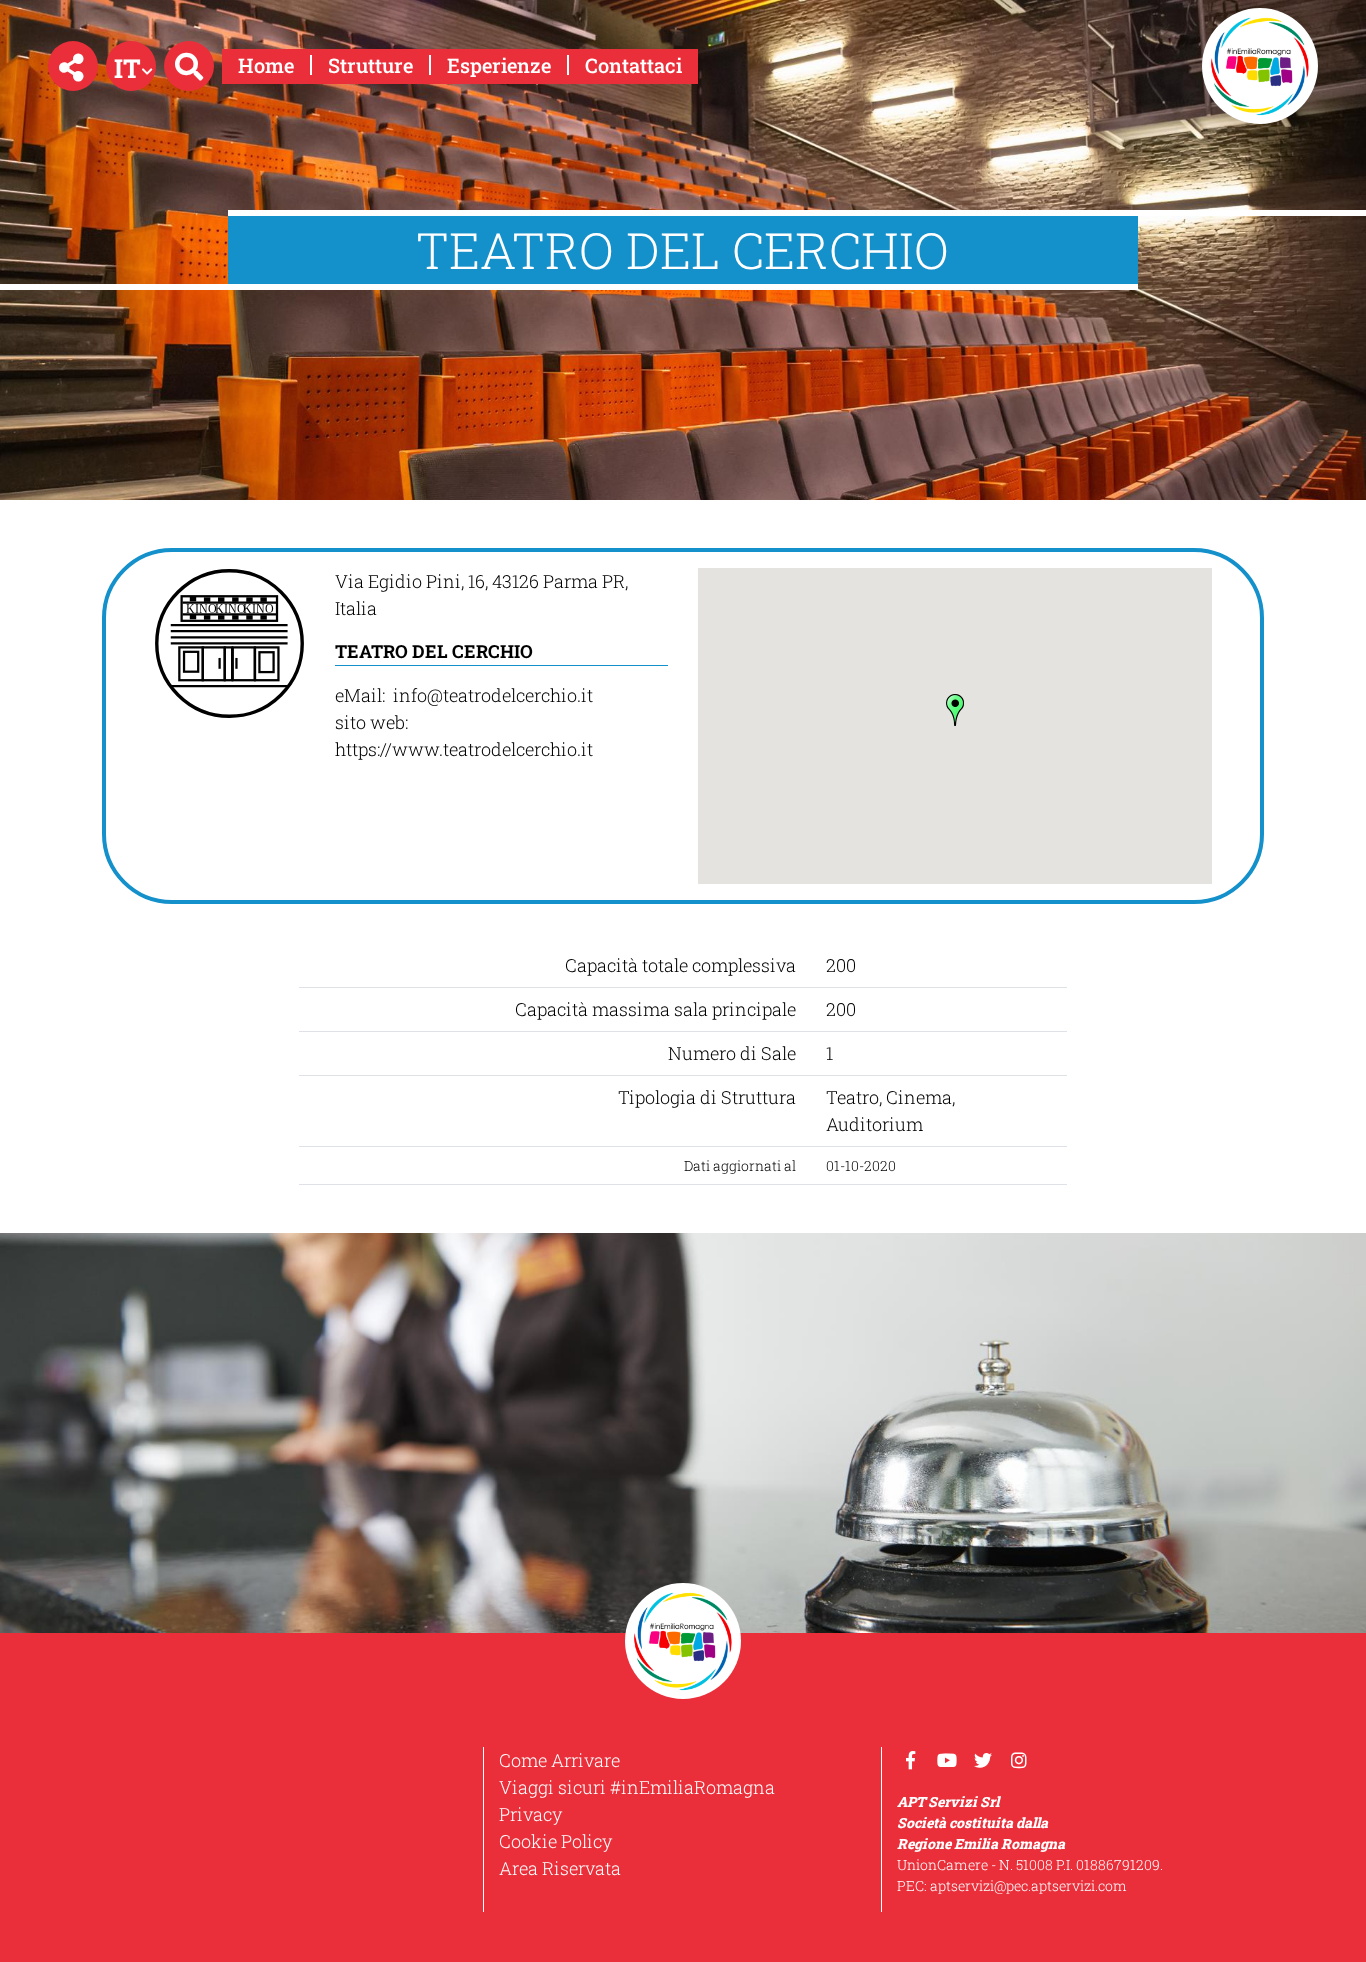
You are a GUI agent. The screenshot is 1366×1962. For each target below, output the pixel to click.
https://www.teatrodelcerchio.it (464, 749)
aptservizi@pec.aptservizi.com (1028, 1885)
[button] (73, 66)
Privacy (530, 1814)
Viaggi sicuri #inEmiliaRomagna (637, 1787)
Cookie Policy (555, 1841)
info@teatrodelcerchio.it (495, 695)
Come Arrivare (559, 1760)
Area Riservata (560, 1868)
